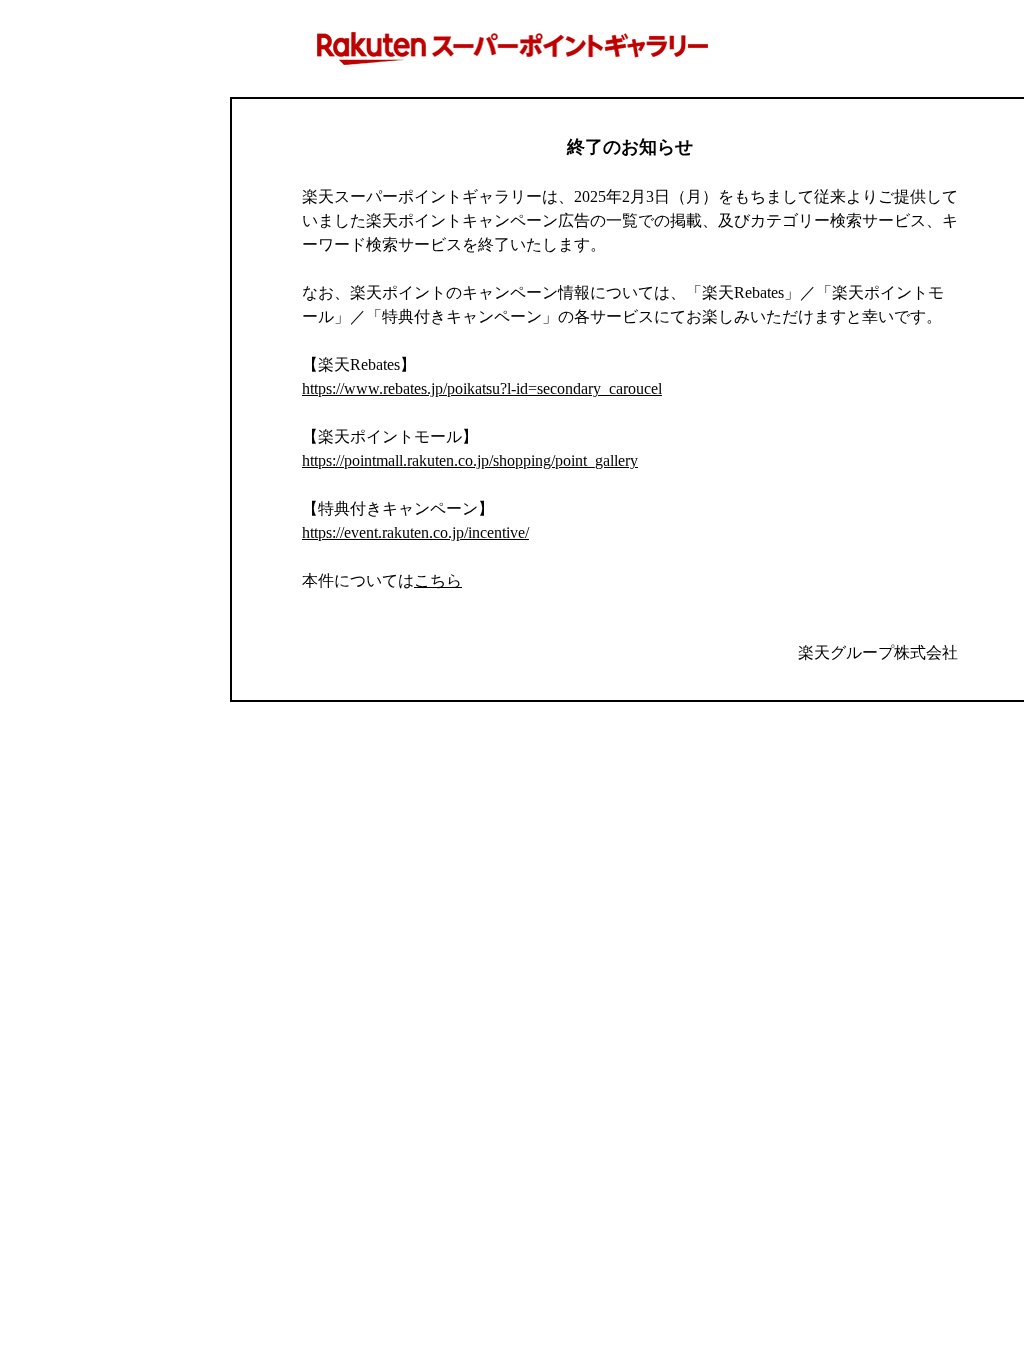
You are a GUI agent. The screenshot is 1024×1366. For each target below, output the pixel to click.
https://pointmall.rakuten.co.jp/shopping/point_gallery (470, 460)
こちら (438, 580)
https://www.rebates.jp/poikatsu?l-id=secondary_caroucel (482, 388)
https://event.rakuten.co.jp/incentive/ (415, 532)
